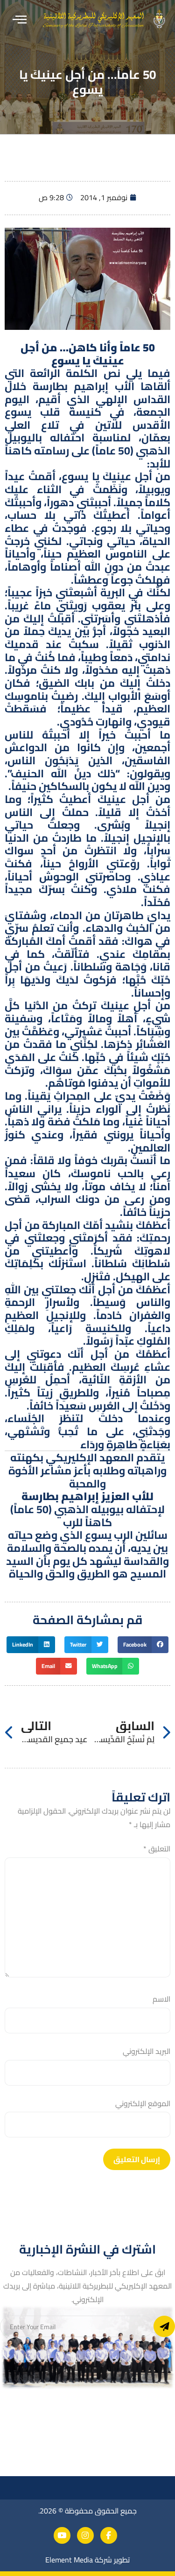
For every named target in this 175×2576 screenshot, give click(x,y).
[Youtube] (62, 2535)
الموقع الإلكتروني (143, 2104)
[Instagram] (85, 2535)
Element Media (69, 2560)
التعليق (157, 1849)
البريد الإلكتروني (147, 2051)
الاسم (161, 1999)
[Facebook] (109, 2535)
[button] (20, 20)
